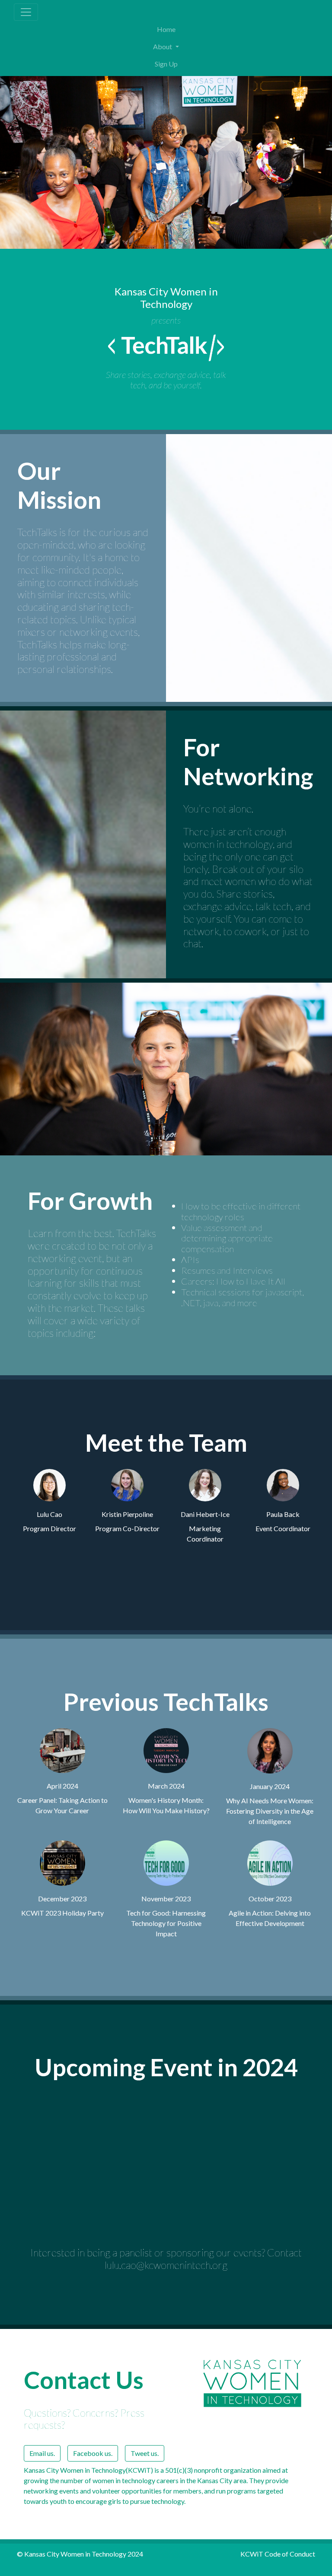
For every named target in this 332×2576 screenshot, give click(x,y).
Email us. (42, 2453)
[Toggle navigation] (26, 12)
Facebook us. (93, 2453)
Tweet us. (145, 2453)
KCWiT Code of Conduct (278, 2554)
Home (166, 29)
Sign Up (166, 64)
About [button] (163, 46)
